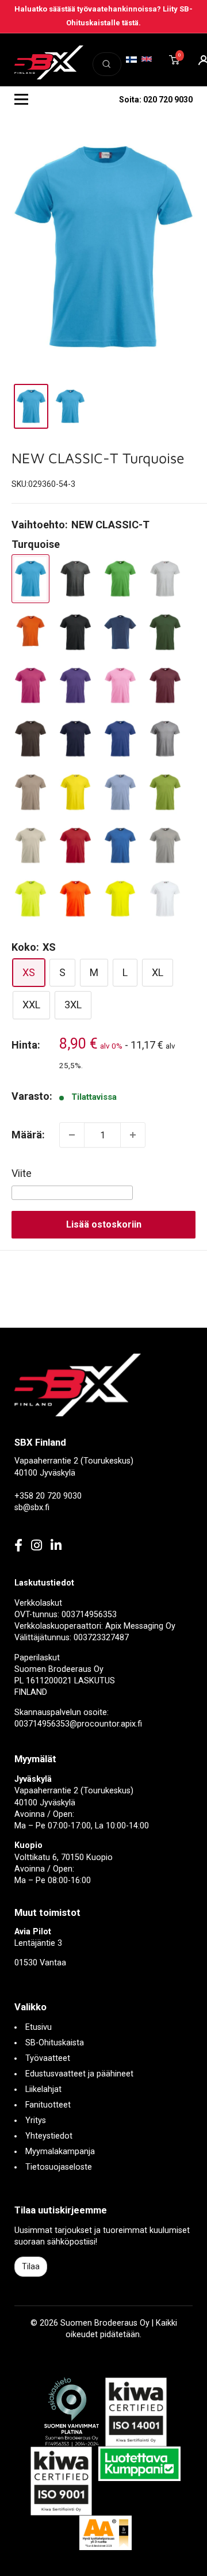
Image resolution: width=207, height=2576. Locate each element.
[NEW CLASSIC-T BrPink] (120, 686)
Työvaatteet (48, 2058)
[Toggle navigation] (21, 100)
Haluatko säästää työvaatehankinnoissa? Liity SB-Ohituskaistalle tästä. (103, 16)
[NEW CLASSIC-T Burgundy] (165, 686)
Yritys (36, 2120)
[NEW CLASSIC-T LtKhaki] (30, 846)
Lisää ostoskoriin (104, 1224)
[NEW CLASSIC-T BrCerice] (30, 686)
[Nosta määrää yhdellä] (133, 1135)
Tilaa (31, 2266)
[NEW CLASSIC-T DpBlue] (120, 739)
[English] (147, 59)
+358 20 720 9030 (48, 1496)
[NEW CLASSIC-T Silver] (165, 846)
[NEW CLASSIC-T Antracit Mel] (75, 579)
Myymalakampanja (60, 2152)
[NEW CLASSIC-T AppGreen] (120, 579)
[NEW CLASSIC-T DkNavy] (75, 739)
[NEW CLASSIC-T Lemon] (75, 792)
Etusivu (39, 2027)
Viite (22, 1173)
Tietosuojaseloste (59, 2167)
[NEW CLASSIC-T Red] (75, 846)
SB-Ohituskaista (55, 2043)
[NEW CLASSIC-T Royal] (120, 846)
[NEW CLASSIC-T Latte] (30, 792)
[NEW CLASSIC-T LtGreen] (165, 792)
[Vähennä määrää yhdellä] (72, 1135)
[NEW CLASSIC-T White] (165, 899)
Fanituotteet (48, 2105)
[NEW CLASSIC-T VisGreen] (30, 899)
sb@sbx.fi (32, 1508)
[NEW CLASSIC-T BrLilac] (75, 686)
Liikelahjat (43, 2089)
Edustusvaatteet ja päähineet (79, 2074)
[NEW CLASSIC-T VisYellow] (120, 899)
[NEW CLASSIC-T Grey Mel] (165, 739)
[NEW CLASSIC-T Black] (75, 632)
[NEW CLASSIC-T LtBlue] (120, 792)
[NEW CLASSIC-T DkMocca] (30, 739)
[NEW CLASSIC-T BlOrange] (30, 632)
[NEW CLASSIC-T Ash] (165, 579)
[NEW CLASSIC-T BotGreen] (165, 632)
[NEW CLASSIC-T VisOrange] (75, 899)
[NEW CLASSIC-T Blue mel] (120, 632)
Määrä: (28, 1135)
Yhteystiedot (49, 2136)
